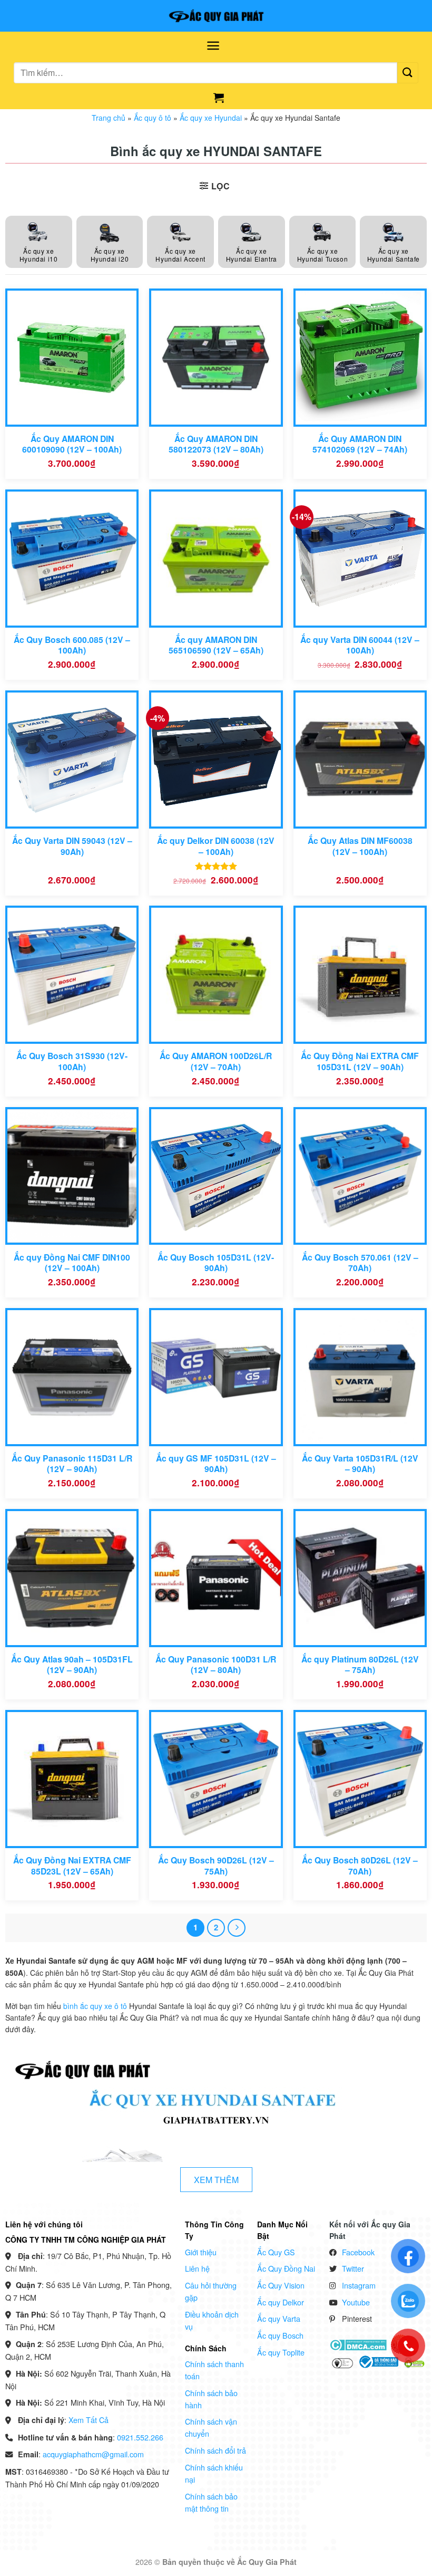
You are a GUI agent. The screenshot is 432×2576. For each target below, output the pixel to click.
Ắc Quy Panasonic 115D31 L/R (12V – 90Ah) (72, 1464)
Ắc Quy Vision (281, 2285)
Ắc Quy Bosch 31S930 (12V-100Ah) (72, 1061)
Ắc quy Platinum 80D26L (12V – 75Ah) (360, 1665)
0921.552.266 (140, 2437)
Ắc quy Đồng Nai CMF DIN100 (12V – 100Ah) (72, 1263)
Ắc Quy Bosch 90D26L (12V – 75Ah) (216, 1866)
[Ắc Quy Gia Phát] (216, 16)
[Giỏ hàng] (219, 98)
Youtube (356, 2302)
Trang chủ (109, 118)
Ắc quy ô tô (153, 118)
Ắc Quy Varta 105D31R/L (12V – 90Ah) (360, 1464)
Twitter (353, 2268)
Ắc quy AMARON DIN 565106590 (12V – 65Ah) (216, 645)
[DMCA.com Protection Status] (358, 2344)
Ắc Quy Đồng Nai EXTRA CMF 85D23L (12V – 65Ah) (72, 1866)
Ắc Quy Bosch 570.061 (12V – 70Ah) (360, 1263)
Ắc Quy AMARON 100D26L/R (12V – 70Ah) (216, 1061)
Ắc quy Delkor (281, 2302)
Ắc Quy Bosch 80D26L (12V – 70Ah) (360, 1866)
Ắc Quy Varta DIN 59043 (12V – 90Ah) (72, 846)
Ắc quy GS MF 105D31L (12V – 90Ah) (216, 1464)
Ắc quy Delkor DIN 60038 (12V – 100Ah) (216, 846)
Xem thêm (216, 2180)
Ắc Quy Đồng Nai (286, 2268)
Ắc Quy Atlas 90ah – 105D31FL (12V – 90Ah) (72, 1665)
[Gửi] (408, 73)
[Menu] (213, 46)
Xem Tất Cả (89, 2420)
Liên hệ (197, 2268)
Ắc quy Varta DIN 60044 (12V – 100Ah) (360, 645)
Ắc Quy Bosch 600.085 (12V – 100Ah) (72, 645)
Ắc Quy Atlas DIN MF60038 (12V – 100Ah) (360, 846)
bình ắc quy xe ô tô (95, 2006)
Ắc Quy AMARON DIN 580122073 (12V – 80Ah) (216, 444)
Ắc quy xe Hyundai (211, 118)
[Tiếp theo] (237, 1928)
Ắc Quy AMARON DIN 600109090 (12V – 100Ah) (72, 444)
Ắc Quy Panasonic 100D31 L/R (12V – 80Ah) (216, 1665)
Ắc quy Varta (279, 2318)
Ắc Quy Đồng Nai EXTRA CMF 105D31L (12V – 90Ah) (360, 1061)
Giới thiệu (201, 2252)
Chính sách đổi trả (215, 2450)
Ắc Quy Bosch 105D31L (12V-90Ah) (216, 1263)
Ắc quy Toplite (281, 2352)
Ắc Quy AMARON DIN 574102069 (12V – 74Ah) (360, 444)
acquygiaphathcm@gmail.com (93, 2454)
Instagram (359, 2285)
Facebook (358, 2252)
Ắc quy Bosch (280, 2335)
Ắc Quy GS (276, 2252)
